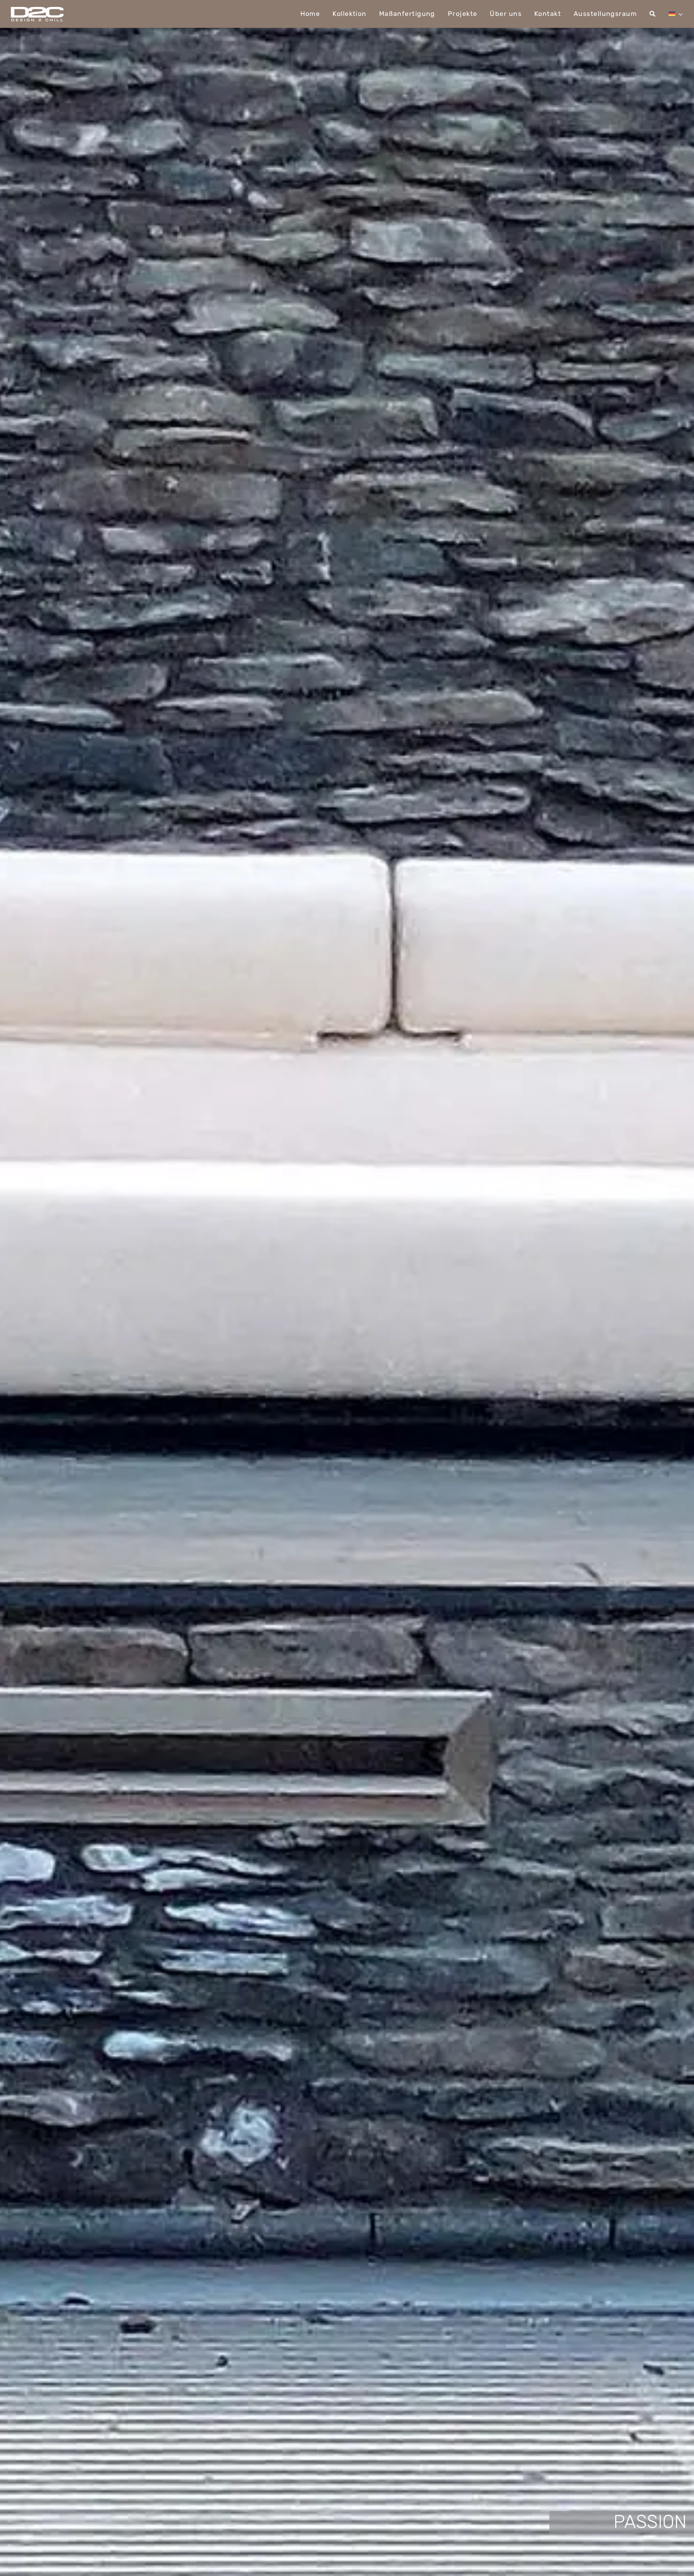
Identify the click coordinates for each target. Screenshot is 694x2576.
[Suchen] (653, 14)
